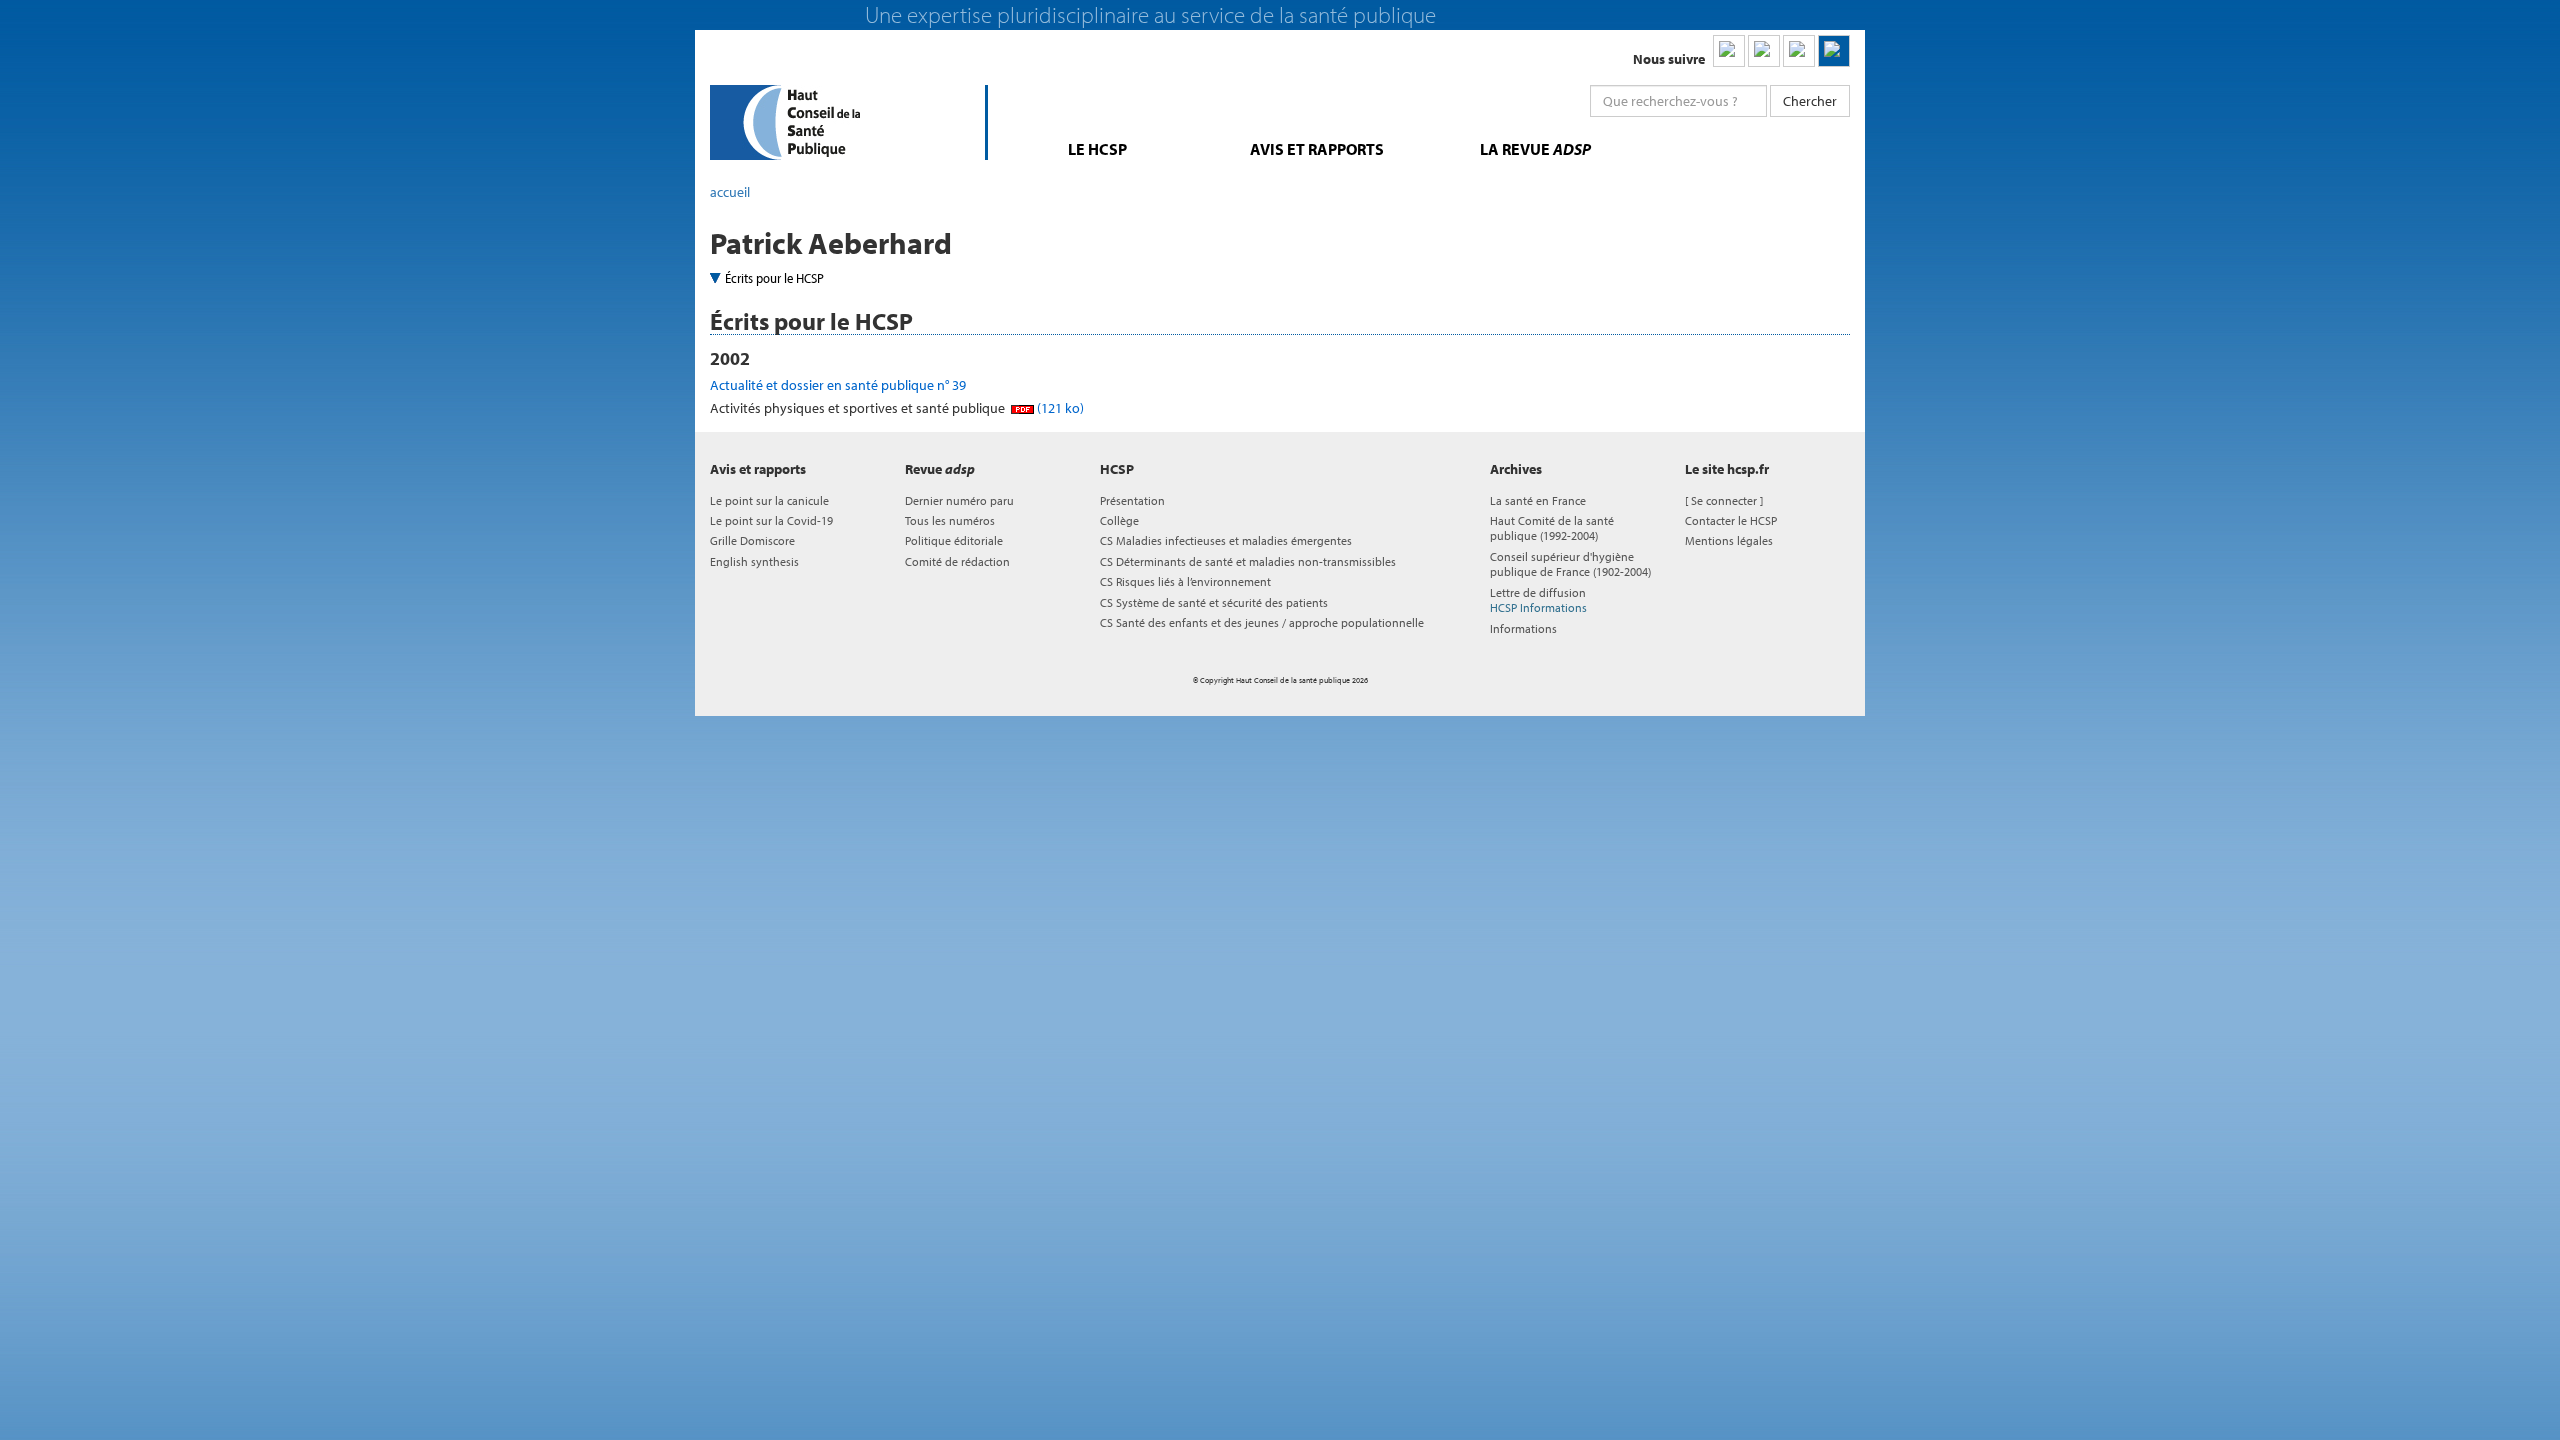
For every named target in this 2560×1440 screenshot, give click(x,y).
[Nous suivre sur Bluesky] (1764, 51)
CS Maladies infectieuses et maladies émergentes (1226, 540)
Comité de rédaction (957, 561)
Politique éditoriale (954, 540)
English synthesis (754, 561)
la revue (1535, 149)
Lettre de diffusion (1538, 600)
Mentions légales (1729, 540)
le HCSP (1097, 149)
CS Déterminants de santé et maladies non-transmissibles (1248, 561)
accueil (730, 192)
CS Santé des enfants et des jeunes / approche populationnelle (1262, 622)
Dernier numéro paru (959, 500)
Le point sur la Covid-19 (771, 520)
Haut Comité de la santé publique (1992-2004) (1552, 528)
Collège (1119, 520)
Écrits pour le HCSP (774, 278)
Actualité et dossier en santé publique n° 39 (838, 385)
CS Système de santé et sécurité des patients (1214, 602)
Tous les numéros (950, 520)
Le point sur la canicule (769, 500)
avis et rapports (1317, 149)
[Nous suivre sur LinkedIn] (1729, 51)
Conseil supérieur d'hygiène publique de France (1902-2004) (1570, 564)
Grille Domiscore (752, 540)
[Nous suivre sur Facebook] (1799, 51)
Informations (1523, 628)
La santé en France (1538, 500)
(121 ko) (1059, 408)
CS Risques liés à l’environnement (1185, 581)
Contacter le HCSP (1731, 520)
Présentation (1132, 500)
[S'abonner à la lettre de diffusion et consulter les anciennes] (1834, 51)
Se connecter (1724, 500)
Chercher (1810, 101)
